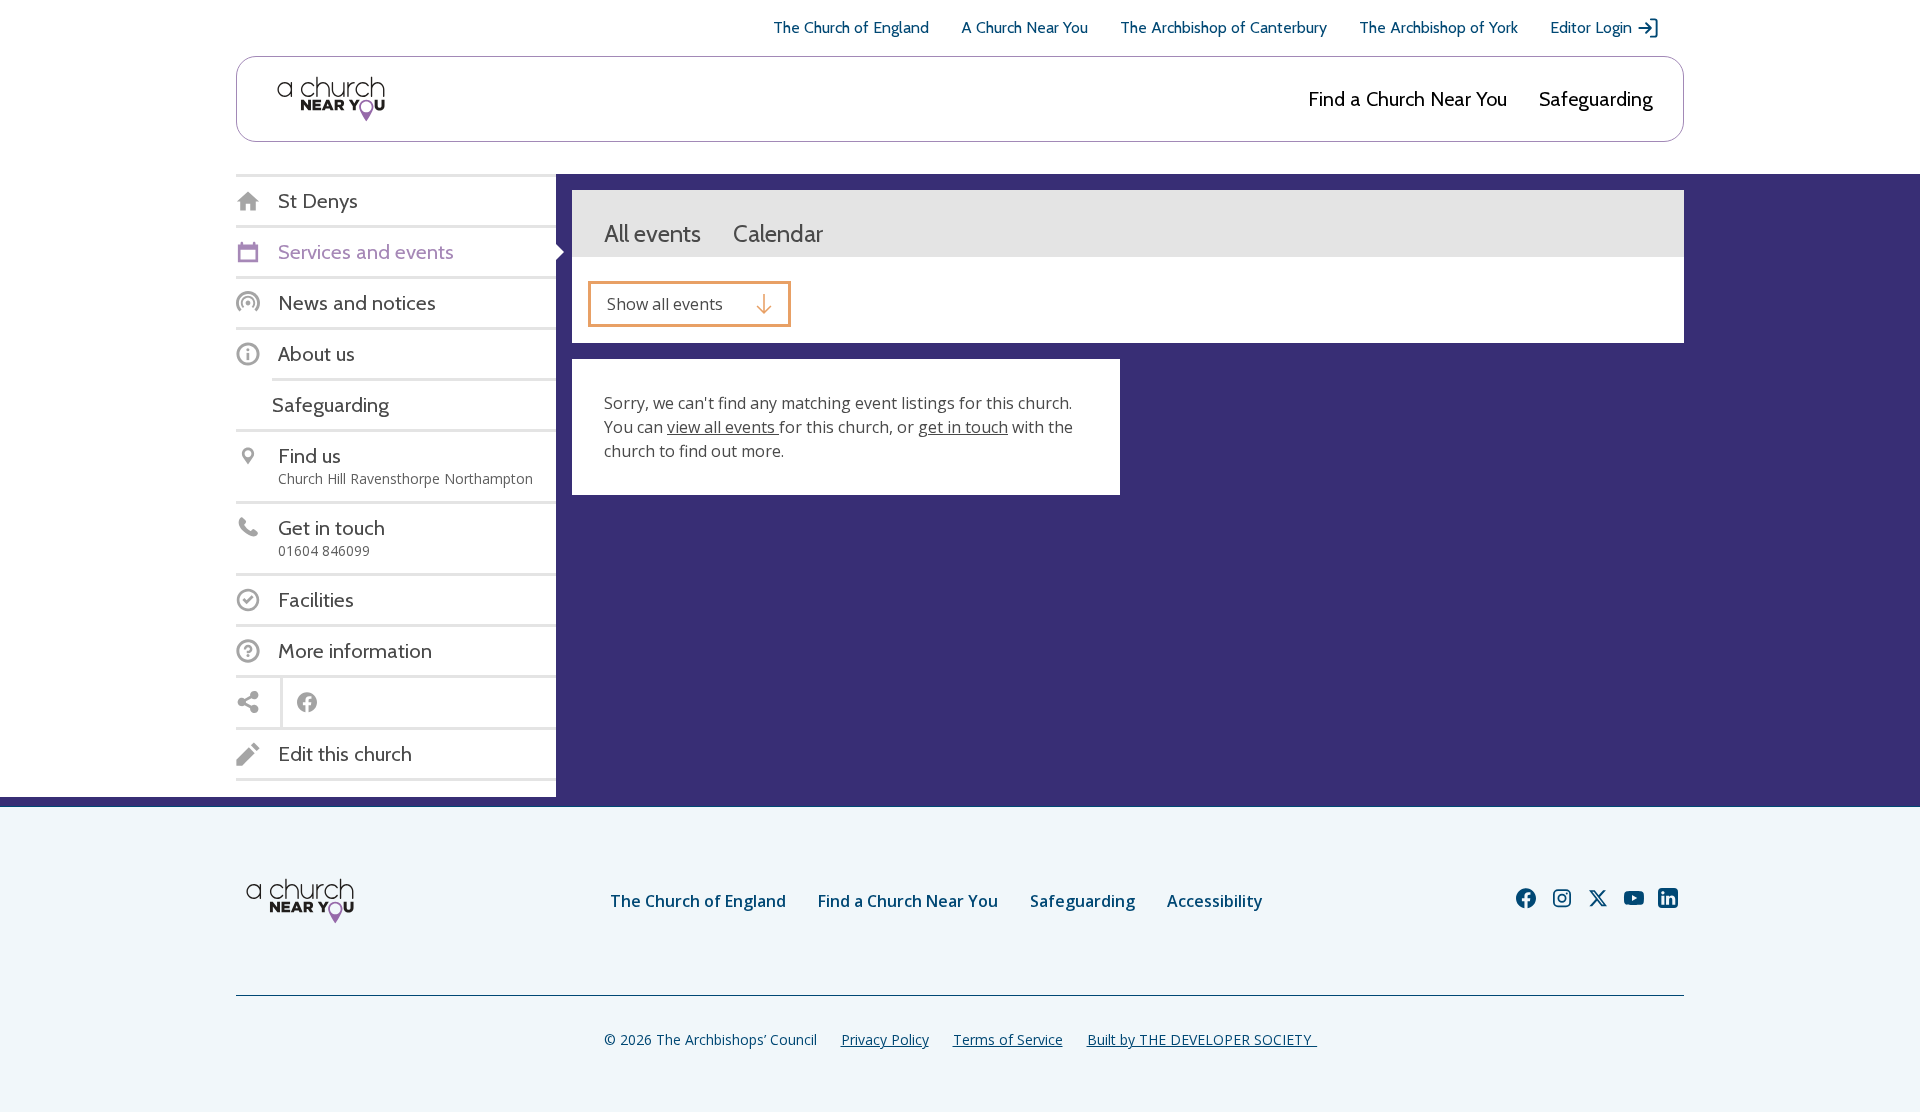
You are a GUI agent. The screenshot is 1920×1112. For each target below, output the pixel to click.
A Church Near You (1024, 27)
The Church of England (851, 27)
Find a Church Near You (1407, 99)
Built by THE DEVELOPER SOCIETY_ (1202, 1039)
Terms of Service (1008, 1039)
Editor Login (1591, 27)
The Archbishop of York (1438, 27)
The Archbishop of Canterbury (1223, 27)
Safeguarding (1596, 99)
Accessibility (1215, 901)
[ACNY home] (331, 99)
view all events (723, 427)
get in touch (963, 427)
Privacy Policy (885, 1039)
